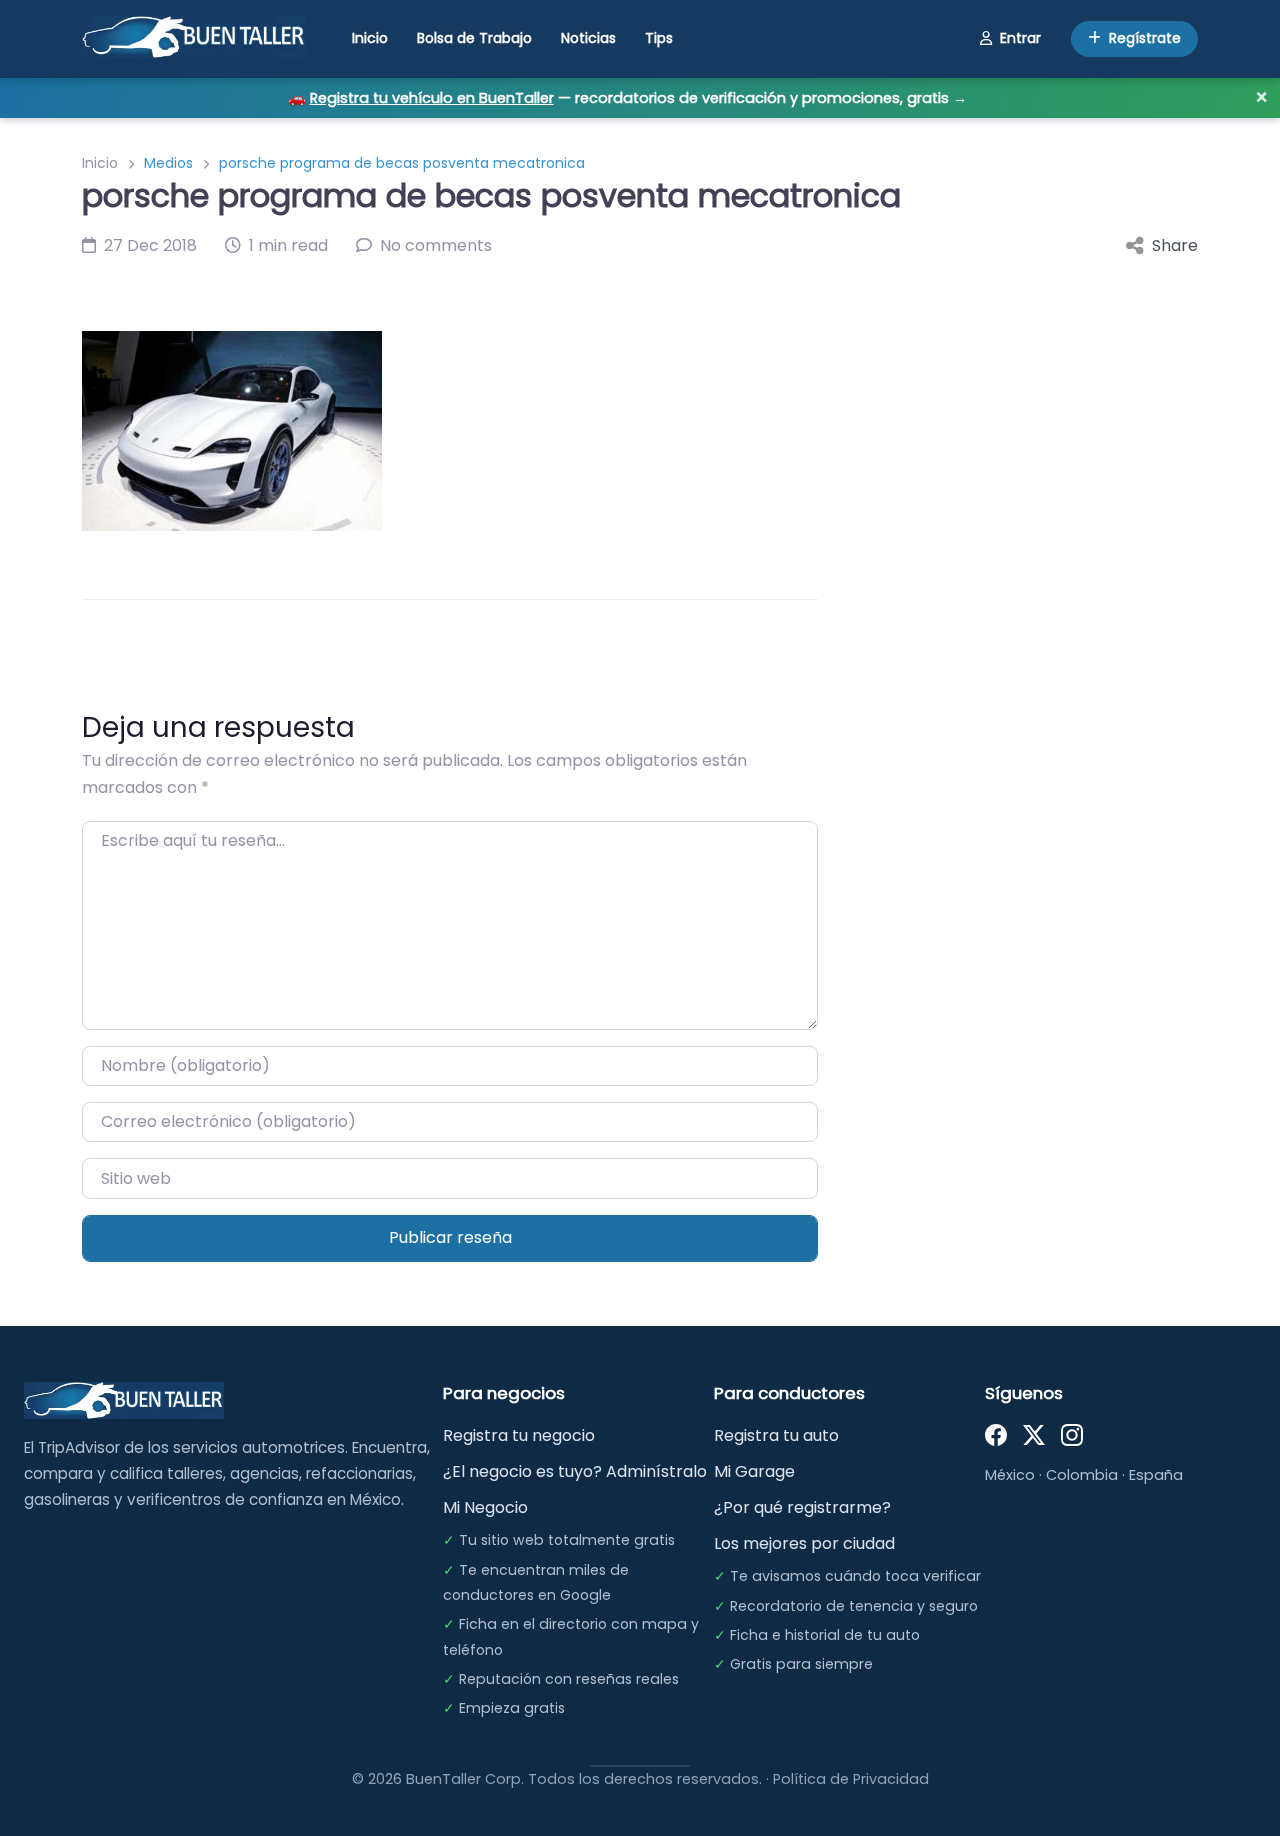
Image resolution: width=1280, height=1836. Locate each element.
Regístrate (1145, 38)
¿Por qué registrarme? (802, 1507)
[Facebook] (996, 1433)
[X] (1034, 1433)
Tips (659, 38)
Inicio (370, 38)
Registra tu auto (776, 1435)
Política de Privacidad (851, 1779)
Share (1175, 245)
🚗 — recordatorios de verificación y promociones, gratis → (627, 98)
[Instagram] (1072, 1433)
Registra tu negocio (519, 1435)
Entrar (1020, 38)
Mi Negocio (485, 1507)
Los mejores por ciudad (804, 1543)
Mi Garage (754, 1471)
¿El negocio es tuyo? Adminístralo (575, 1471)
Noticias (588, 38)
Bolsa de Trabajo (474, 38)
